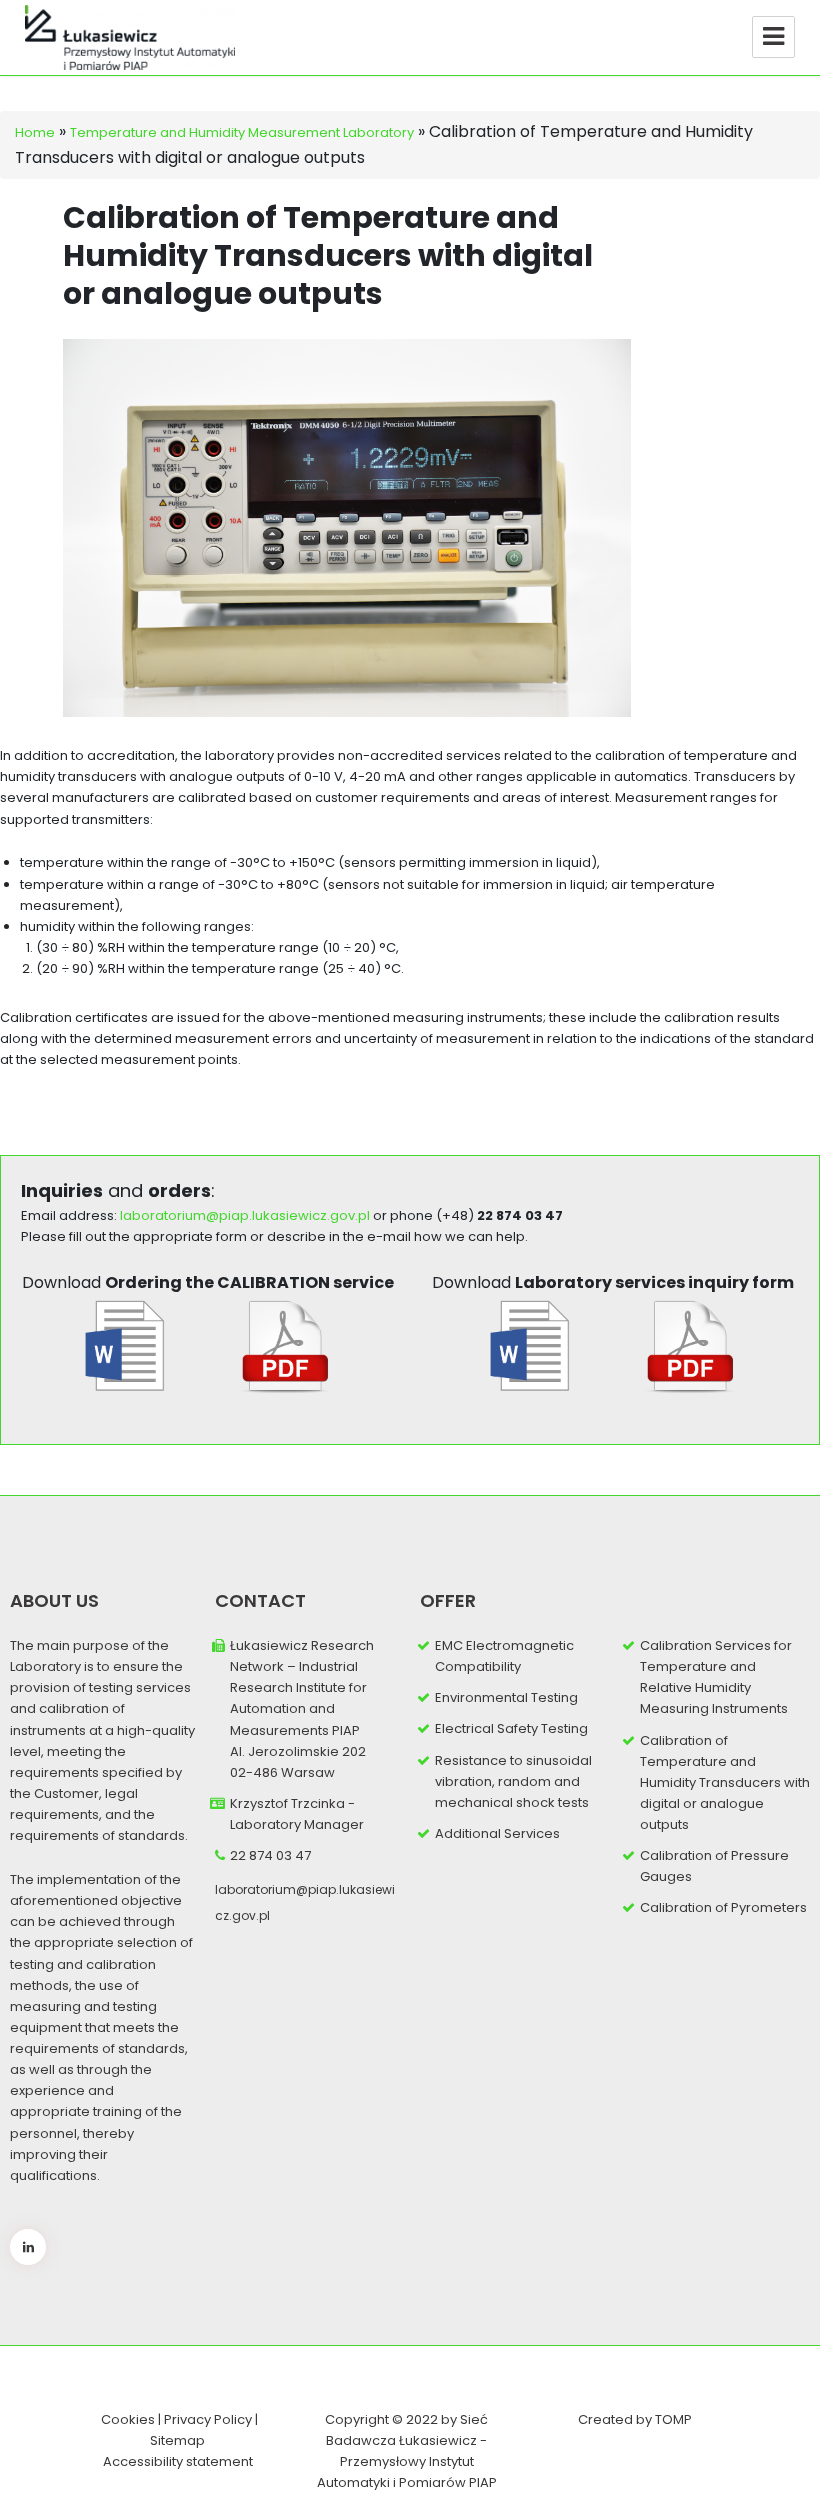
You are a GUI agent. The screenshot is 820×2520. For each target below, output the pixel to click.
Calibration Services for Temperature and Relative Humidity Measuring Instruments (716, 1677)
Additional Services (497, 1833)
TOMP (673, 2419)
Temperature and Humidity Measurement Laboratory (242, 132)
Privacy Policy (209, 2419)
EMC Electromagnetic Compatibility (504, 1656)
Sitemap (177, 2440)
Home (35, 132)
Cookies (128, 2419)
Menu (773, 37)
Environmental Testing (506, 1697)
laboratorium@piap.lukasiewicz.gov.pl (245, 1215)
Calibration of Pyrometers (723, 1907)
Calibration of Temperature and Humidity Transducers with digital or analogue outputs (725, 1783)
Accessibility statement (178, 2461)
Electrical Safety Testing (511, 1728)
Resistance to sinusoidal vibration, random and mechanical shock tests (513, 1781)
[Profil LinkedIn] (28, 2247)
